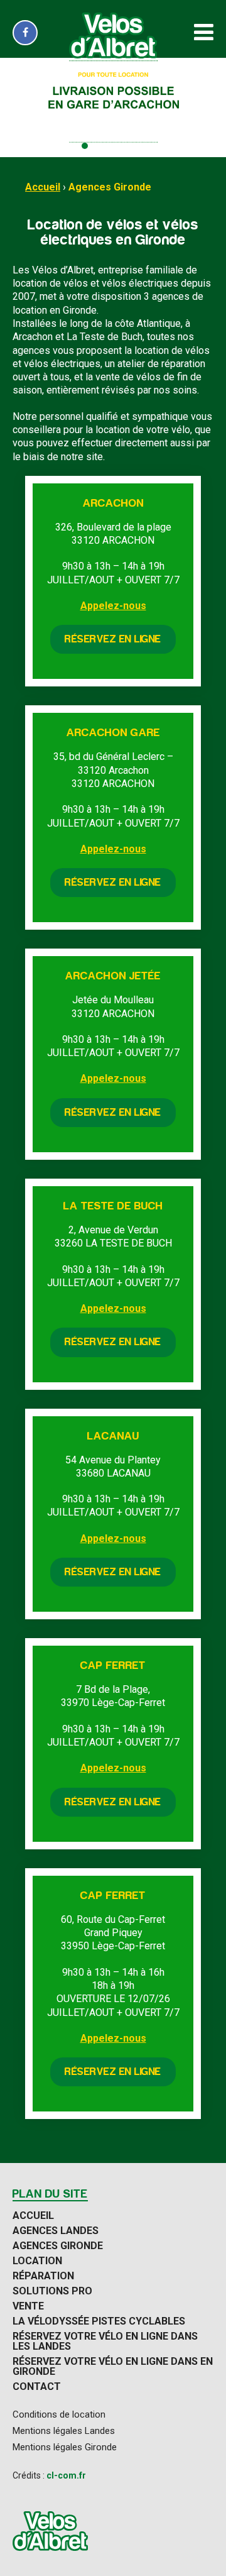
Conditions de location (59, 2415)
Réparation (43, 2276)
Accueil (43, 187)
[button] (62, 146)
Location (37, 2261)
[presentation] (14, 107)
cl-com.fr (66, 2475)
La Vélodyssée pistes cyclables (99, 2321)
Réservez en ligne (113, 639)
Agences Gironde (110, 187)
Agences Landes (56, 2231)
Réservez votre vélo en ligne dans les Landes (105, 2342)
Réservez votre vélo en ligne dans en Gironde (113, 2367)
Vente (28, 2306)
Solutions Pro (52, 2291)
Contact (37, 2387)
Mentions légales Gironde (65, 2447)
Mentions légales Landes (64, 2431)
